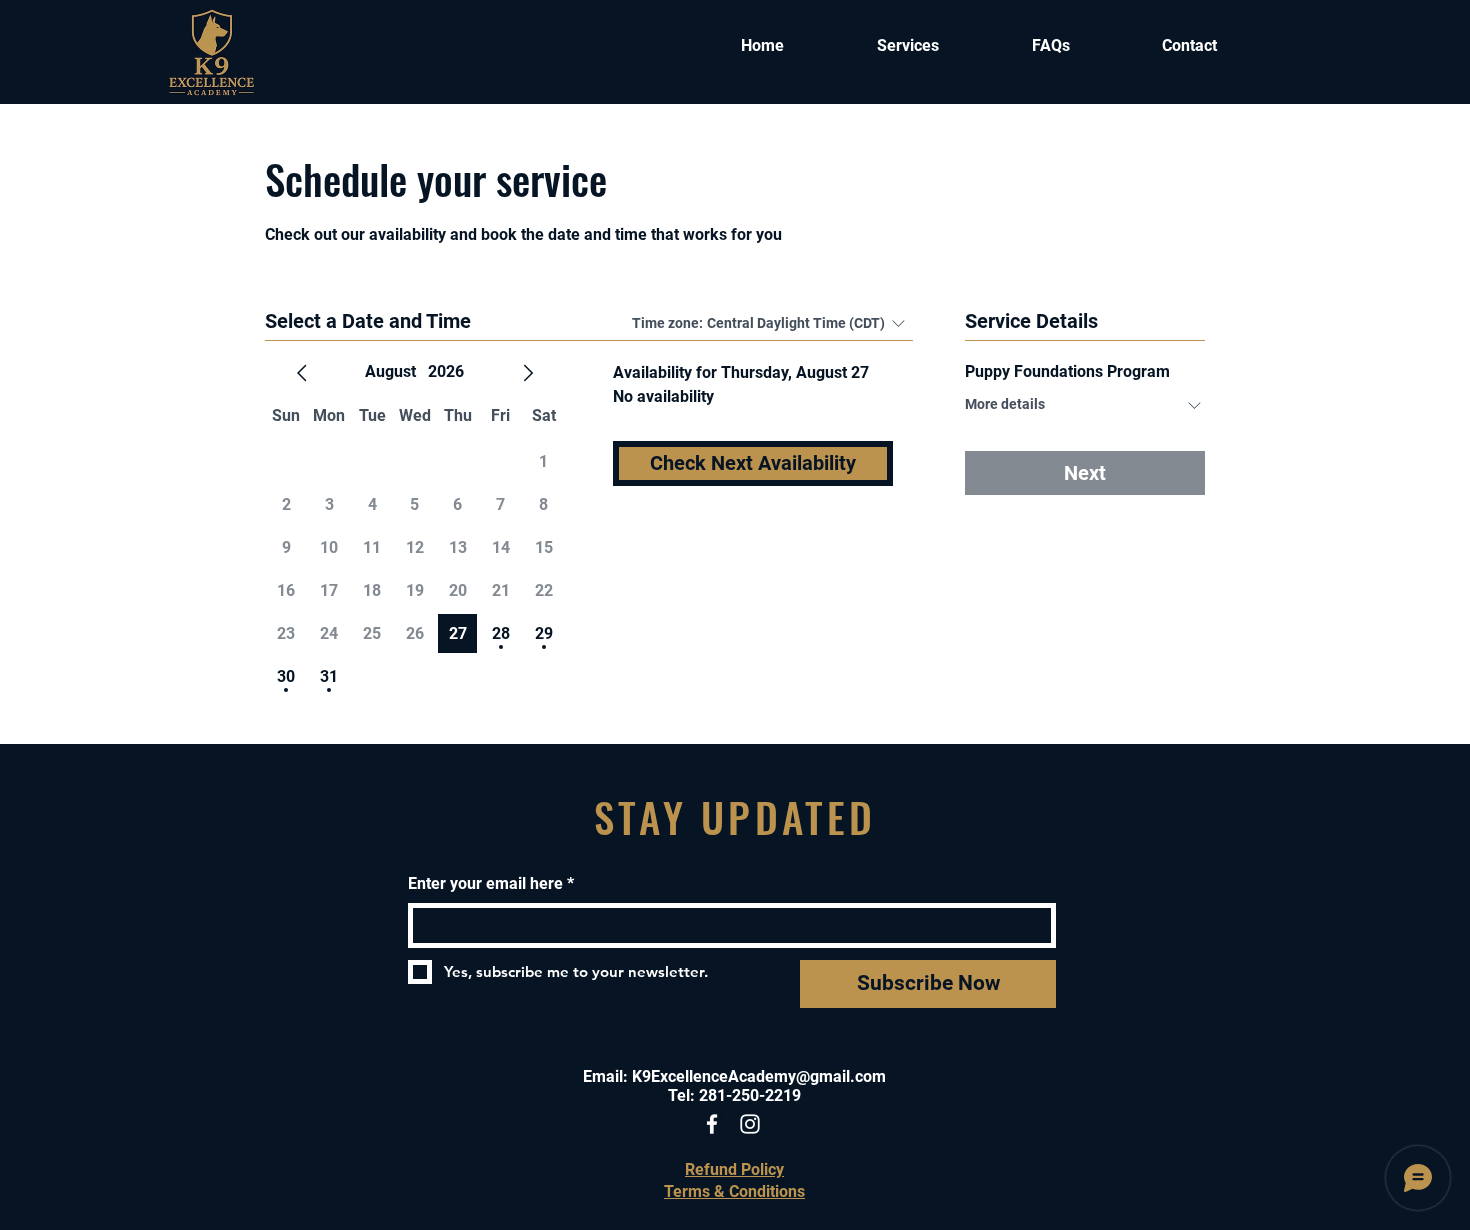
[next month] (528, 373)
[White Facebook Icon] (712, 1124)
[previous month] (302, 373)
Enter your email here (491, 883)
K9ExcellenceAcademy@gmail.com (759, 1076)
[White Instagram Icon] (750, 1124)
